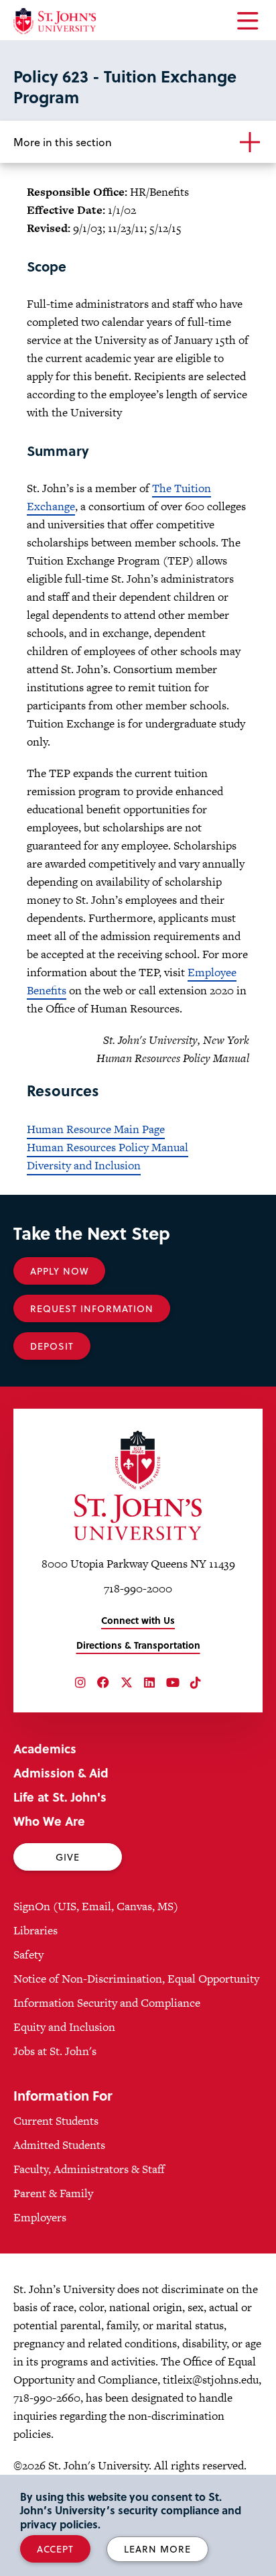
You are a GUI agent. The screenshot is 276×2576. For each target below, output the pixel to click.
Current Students (56, 2121)
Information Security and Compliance (107, 2003)
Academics (45, 1748)
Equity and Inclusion (64, 2027)
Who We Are (49, 1821)
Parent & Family (53, 2193)
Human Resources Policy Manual (108, 1147)
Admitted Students (59, 2145)
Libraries (36, 1930)
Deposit (52, 1346)
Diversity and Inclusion (84, 1165)
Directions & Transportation (138, 1645)
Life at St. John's (60, 1797)
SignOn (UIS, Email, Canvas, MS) (96, 1906)
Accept (55, 2549)
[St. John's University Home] (55, 21)
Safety (28, 1954)
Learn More (157, 2549)
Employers (40, 2217)
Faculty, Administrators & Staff (89, 2169)
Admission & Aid (61, 1772)
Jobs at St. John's (55, 2051)
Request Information (92, 1308)
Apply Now (59, 1271)
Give (68, 1857)
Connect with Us (138, 1620)
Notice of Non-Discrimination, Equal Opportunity (136, 1979)
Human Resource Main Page (96, 1129)
